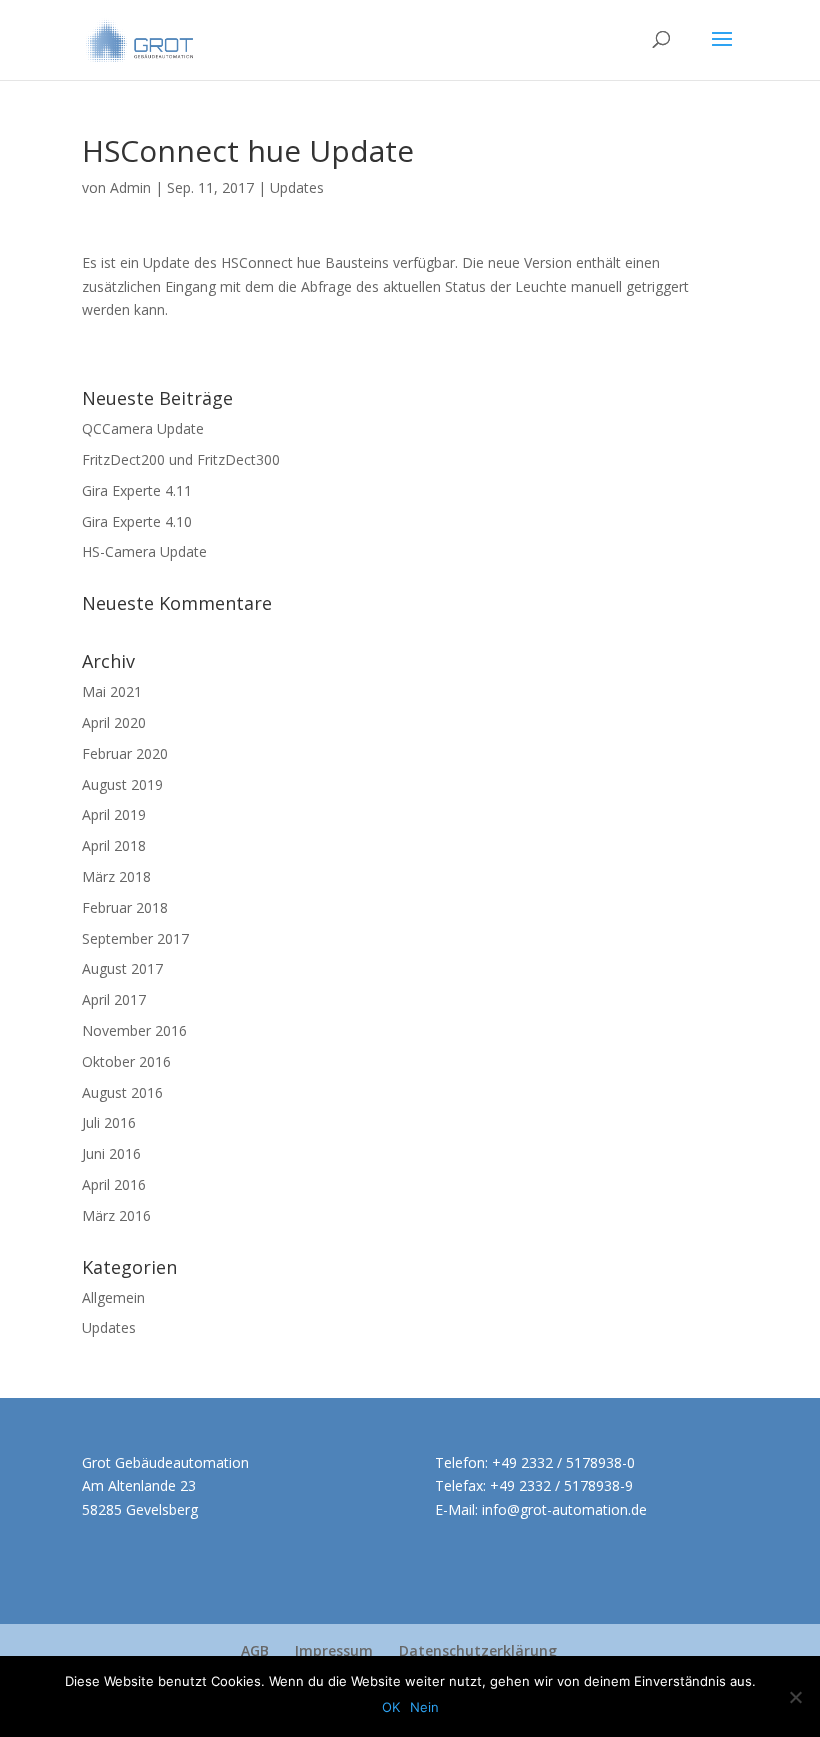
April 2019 (114, 814)
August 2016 (122, 1092)
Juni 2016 (111, 1153)
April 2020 (114, 722)
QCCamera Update (143, 428)
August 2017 (122, 968)
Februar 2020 (125, 753)
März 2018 (116, 876)
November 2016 (134, 1030)
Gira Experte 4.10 (137, 521)
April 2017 (114, 999)
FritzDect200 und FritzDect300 (181, 459)
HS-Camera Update (144, 551)
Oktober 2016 (126, 1061)
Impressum (334, 1650)
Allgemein (113, 1297)
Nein (424, 1707)
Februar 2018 (125, 907)
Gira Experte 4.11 (137, 490)
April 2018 (114, 845)
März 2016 (116, 1215)
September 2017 (135, 938)
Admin (130, 187)
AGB (255, 1650)
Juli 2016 (109, 1122)
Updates (297, 187)
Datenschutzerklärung (478, 1650)
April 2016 (114, 1184)
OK (391, 1707)
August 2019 (122, 784)
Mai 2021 (112, 691)
